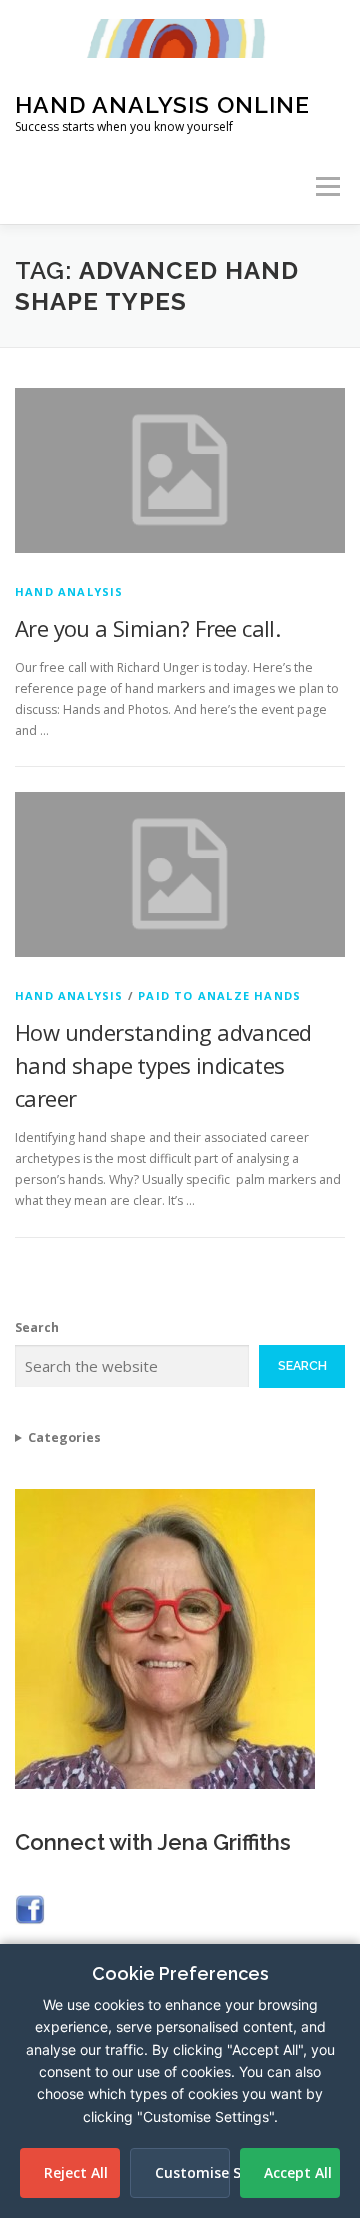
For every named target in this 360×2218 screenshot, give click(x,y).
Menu (326, 186)
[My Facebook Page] (30, 1908)
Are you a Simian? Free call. (147, 628)
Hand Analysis (69, 591)
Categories (64, 1437)
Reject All (76, 2172)
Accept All (298, 2172)
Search (37, 1327)
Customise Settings (192, 2172)
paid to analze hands (219, 995)
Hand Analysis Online (162, 104)
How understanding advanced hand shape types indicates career (163, 1065)
